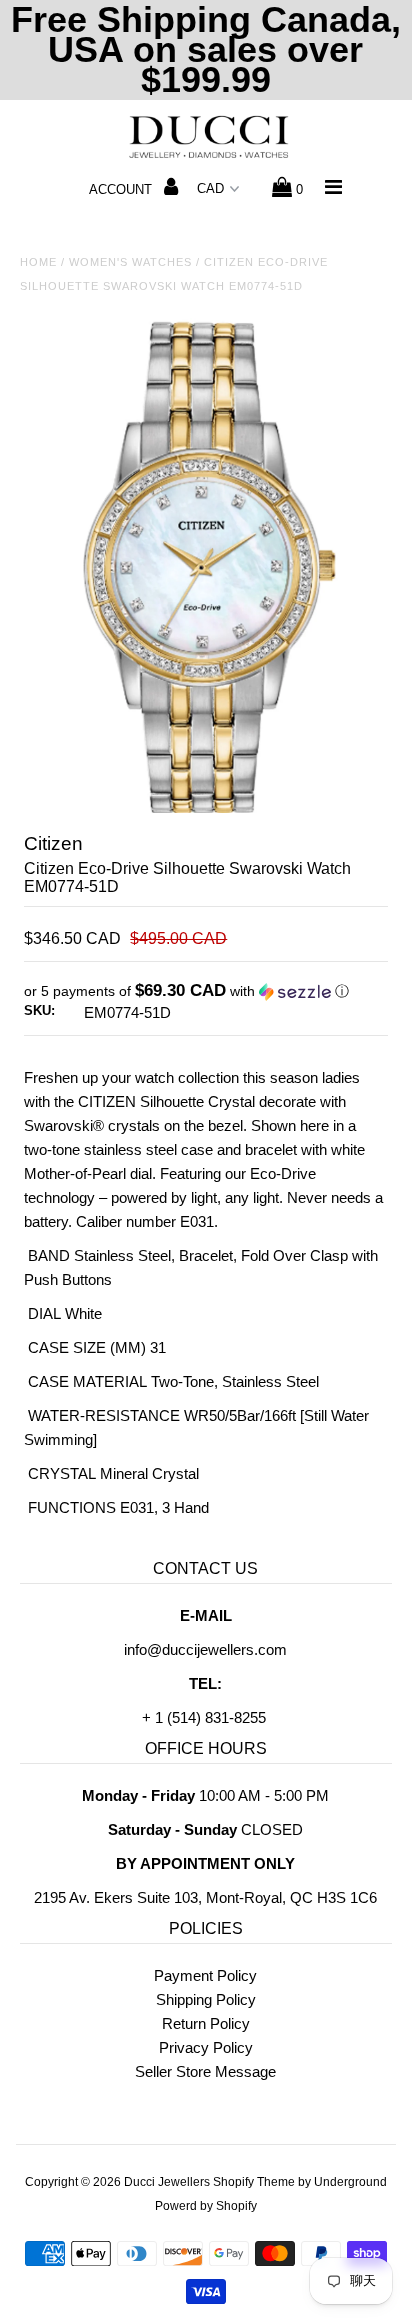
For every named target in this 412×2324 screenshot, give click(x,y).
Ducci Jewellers (167, 2182)
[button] (205, 991)
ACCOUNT (122, 189)
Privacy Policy (206, 2047)
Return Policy (206, 2023)
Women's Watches (130, 262)
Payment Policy (205, 1975)
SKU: (39, 1010)
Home (38, 262)
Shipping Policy (206, 1999)
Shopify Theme (254, 2182)
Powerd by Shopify (206, 2206)
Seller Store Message (205, 2071)
